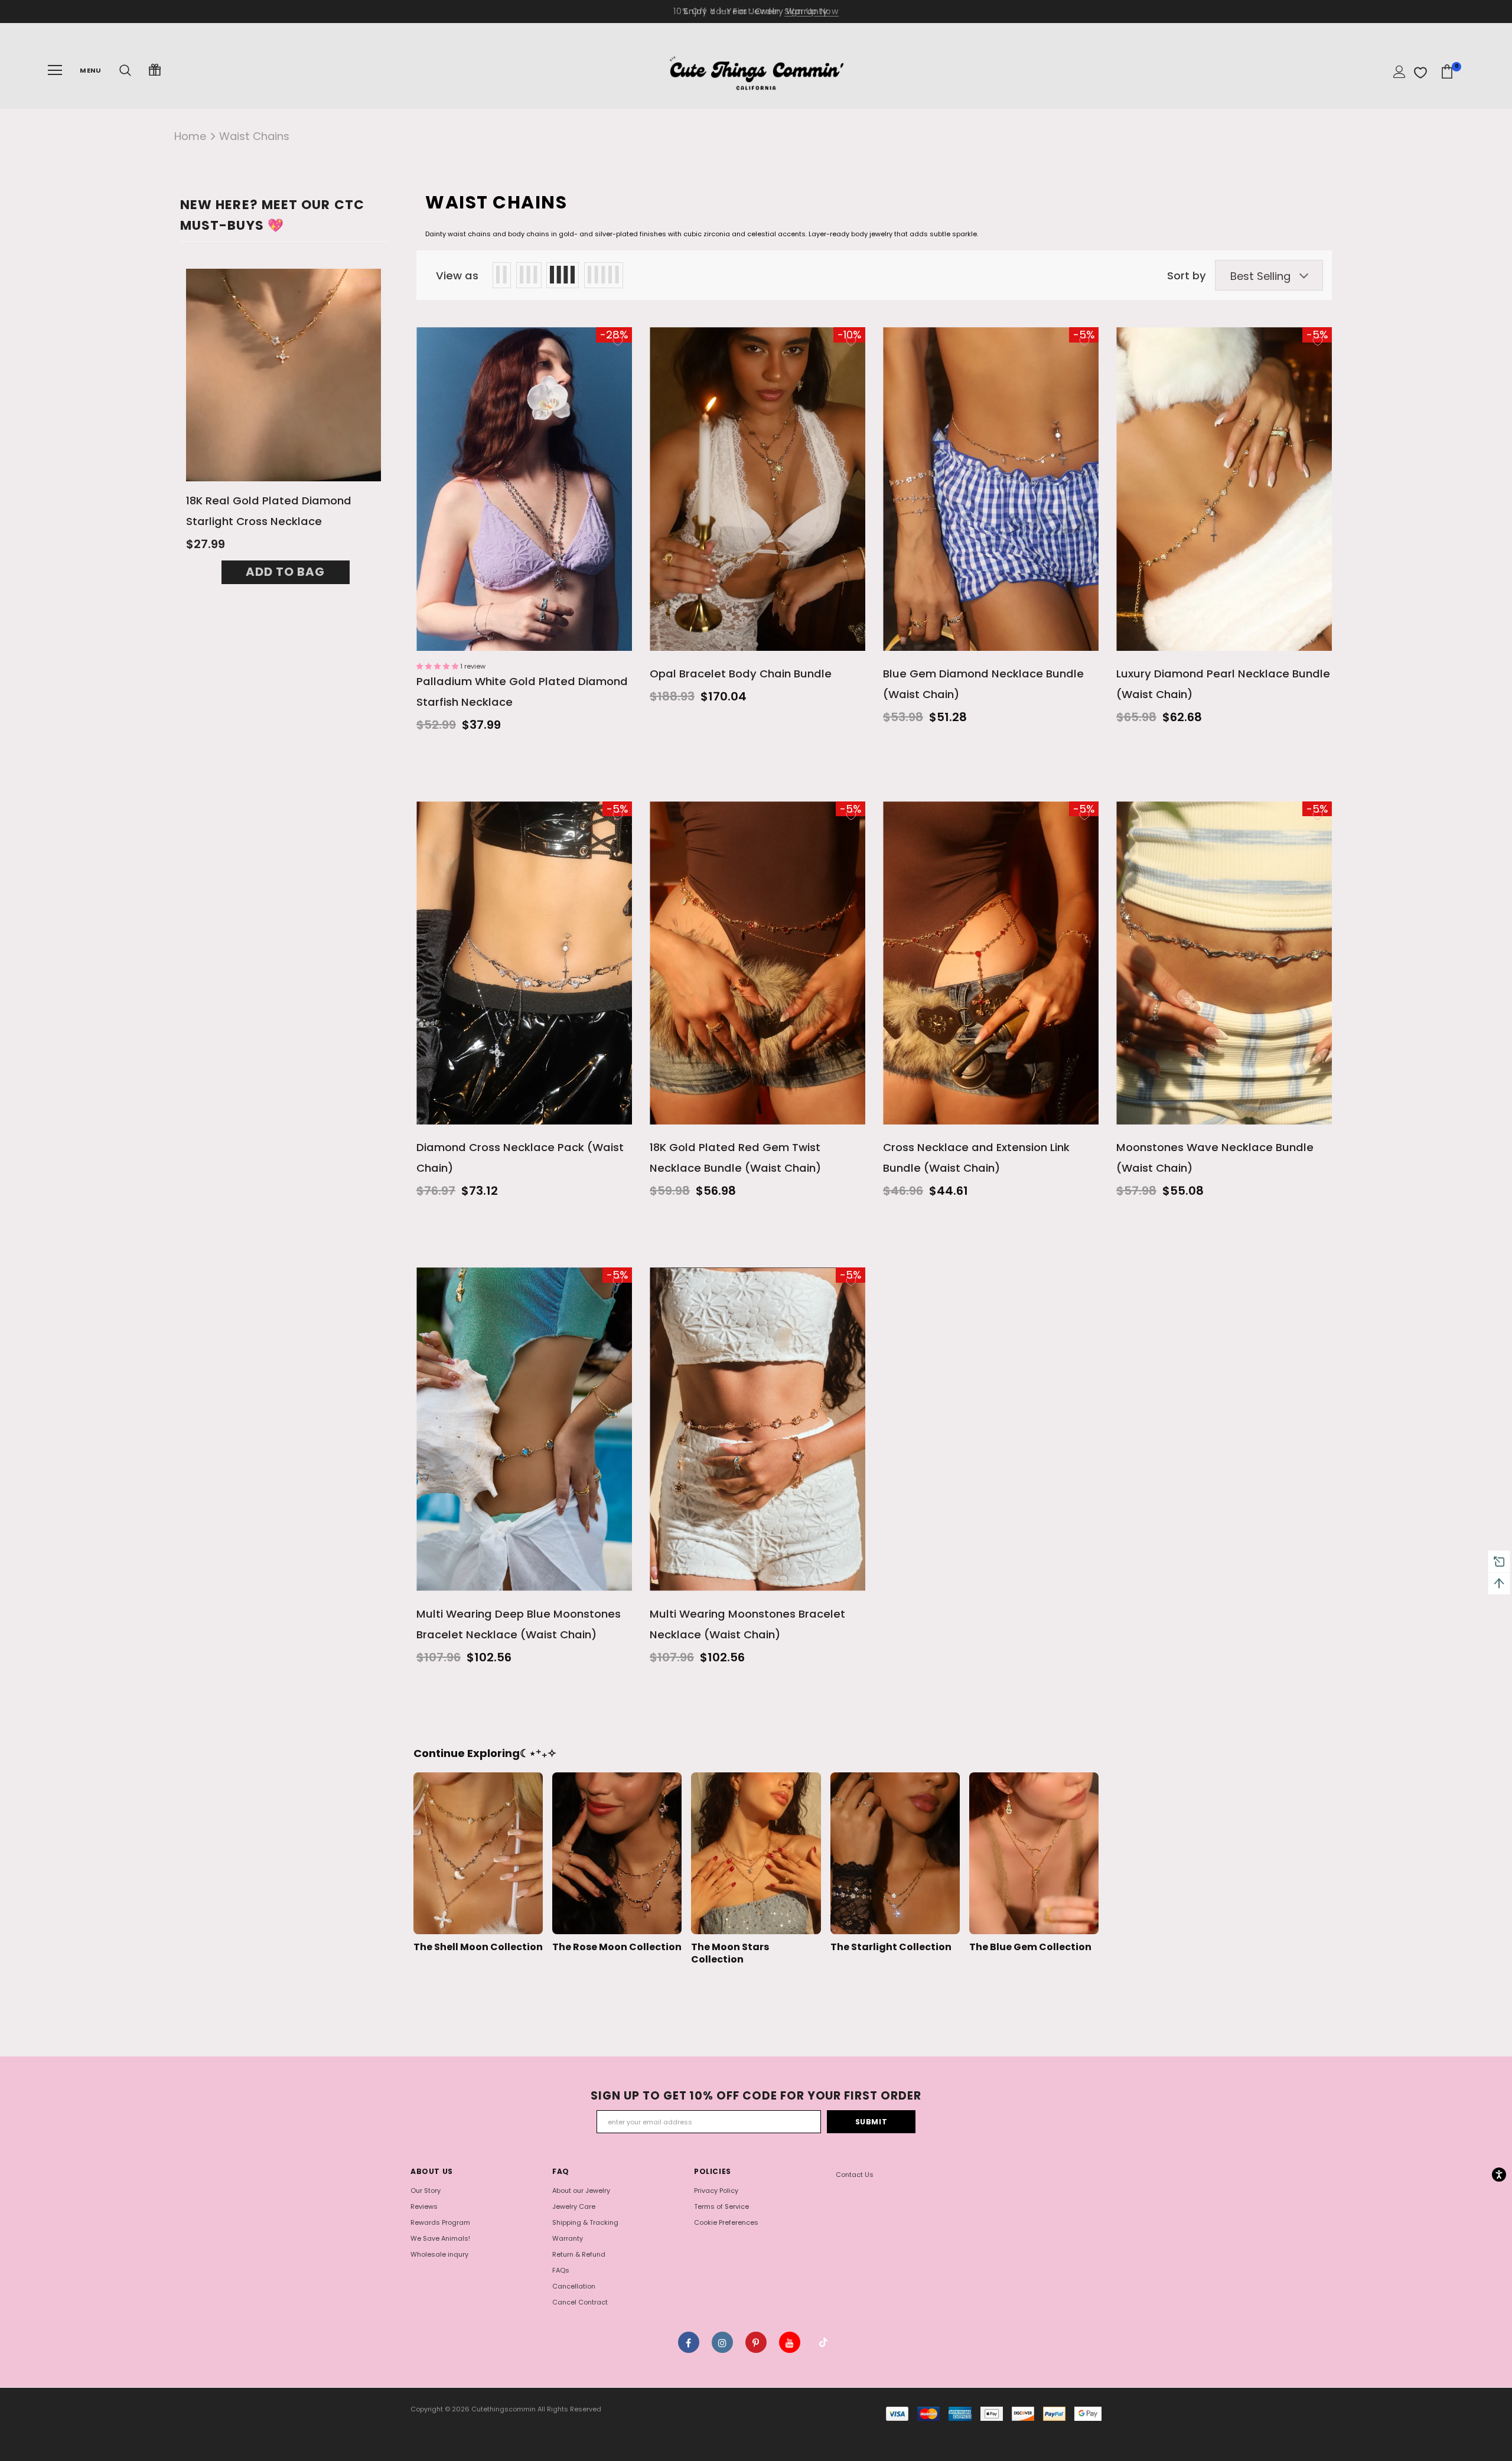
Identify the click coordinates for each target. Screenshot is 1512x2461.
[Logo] (756, 70)
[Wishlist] (1420, 73)
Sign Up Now (812, 11)
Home (190, 136)
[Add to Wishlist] (367, 283)
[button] (438, 666)
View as (457, 276)
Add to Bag (285, 572)
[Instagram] (722, 2342)
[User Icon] (1399, 72)
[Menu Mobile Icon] (55, 70)
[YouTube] (790, 2342)
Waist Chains (254, 136)
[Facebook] (689, 2342)
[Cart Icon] (1447, 72)
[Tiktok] (823, 2342)
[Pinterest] (756, 2342)
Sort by (1187, 276)
